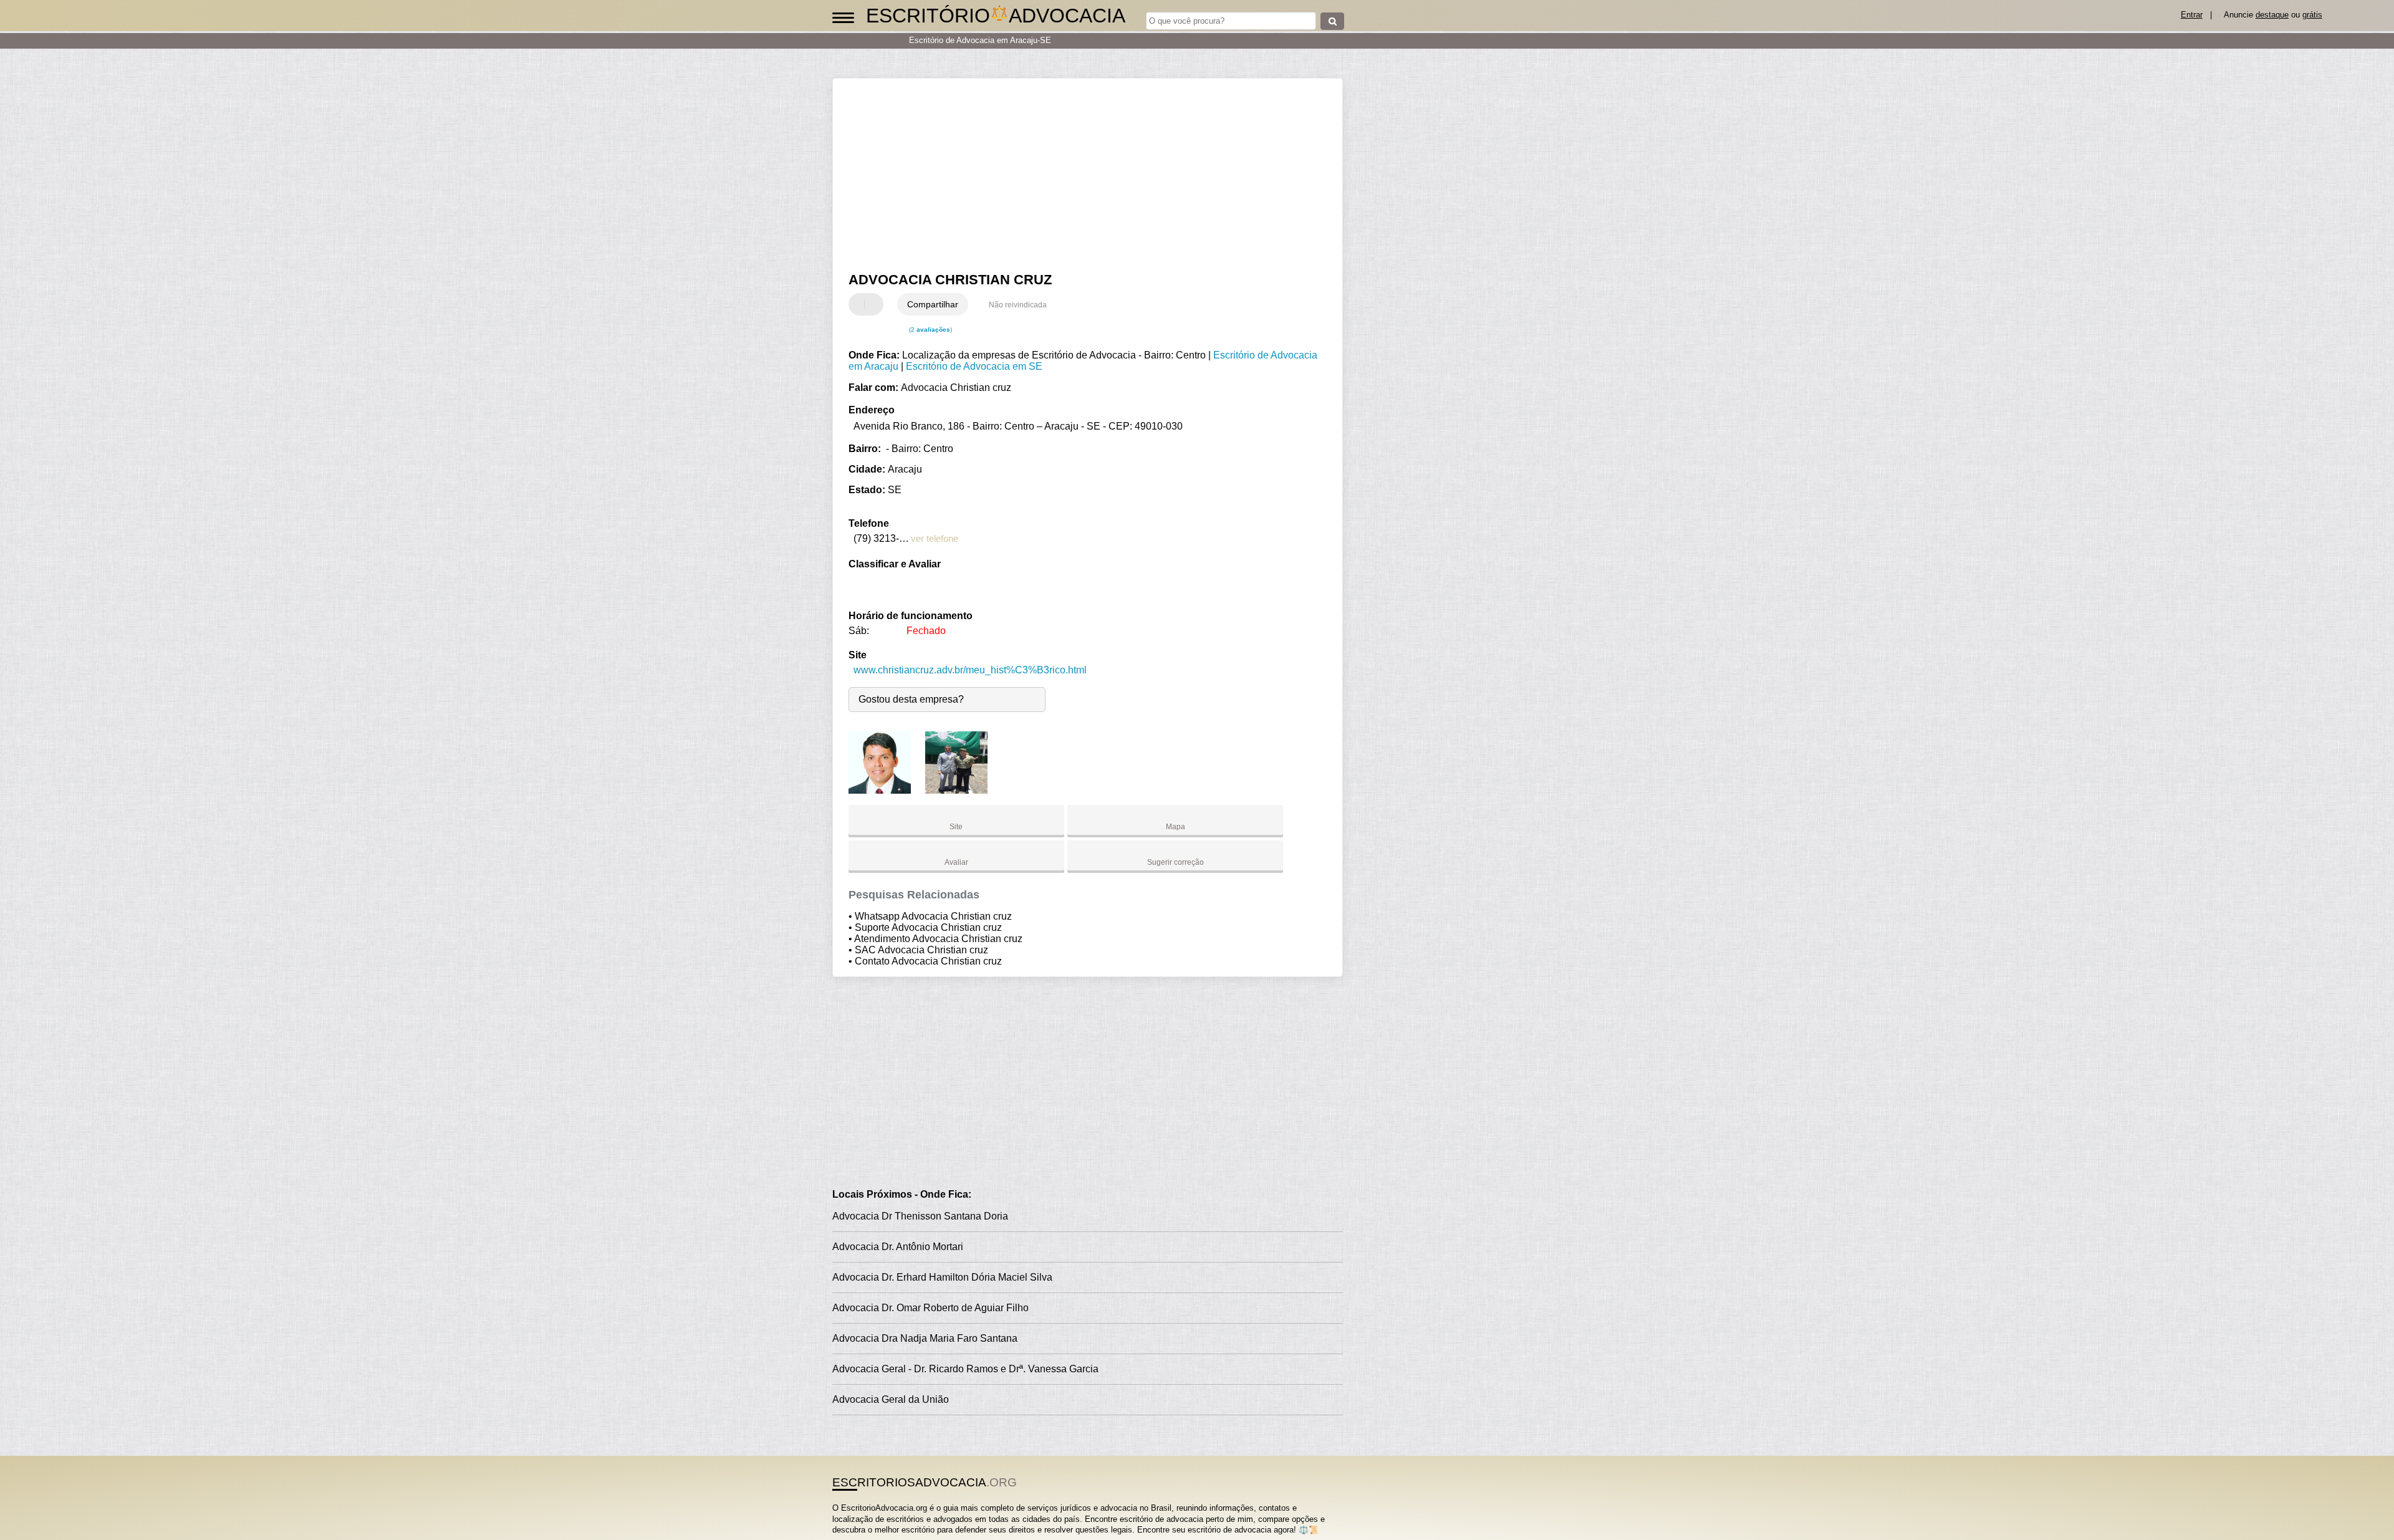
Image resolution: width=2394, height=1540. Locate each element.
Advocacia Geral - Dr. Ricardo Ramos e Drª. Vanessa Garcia (965, 1369)
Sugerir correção (1175, 862)
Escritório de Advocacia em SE (974, 366)
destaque (2272, 15)
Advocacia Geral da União (891, 1399)
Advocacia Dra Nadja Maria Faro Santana (925, 1338)
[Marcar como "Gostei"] (860, 304)
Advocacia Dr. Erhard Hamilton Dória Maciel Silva (942, 1277)
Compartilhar (933, 304)
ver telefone (935, 538)
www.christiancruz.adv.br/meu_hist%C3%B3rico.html (970, 670)
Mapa (1175, 827)
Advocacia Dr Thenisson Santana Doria (920, 1216)
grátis (2312, 15)
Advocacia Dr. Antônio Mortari (898, 1247)
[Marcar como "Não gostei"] (875, 304)
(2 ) (930, 330)
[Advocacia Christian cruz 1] (880, 790)
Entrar (2192, 15)
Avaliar (956, 862)
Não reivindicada (1018, 305)
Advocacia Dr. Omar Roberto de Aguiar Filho (930, 1308)
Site (956, 827)
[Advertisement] (1082, 175)
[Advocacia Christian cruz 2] (956, 790)
